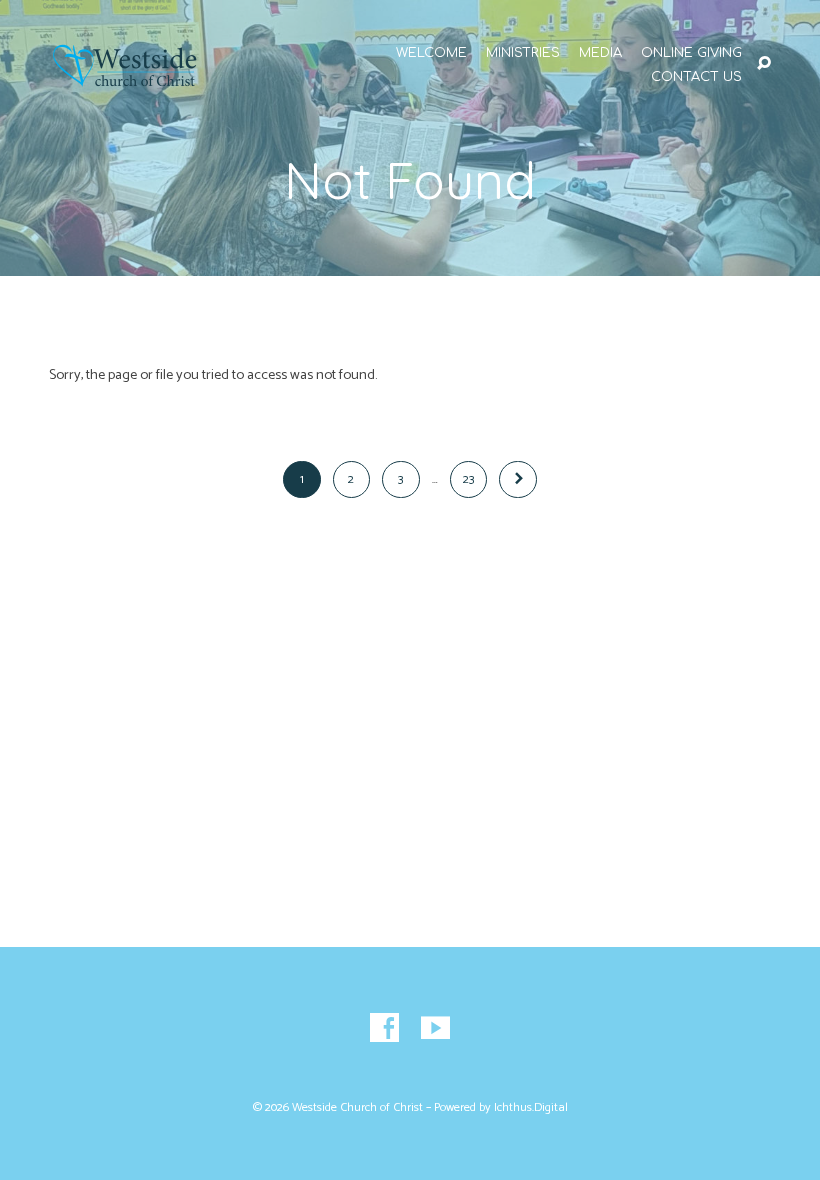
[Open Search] (764, 64)
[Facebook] (384, 1028)
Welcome (431, 53)
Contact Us (696, 77)
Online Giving (691, 53)
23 (469, 480)
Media (600, 53)
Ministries (523, 53)
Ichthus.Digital (531, 1108)
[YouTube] (435, 1028)
